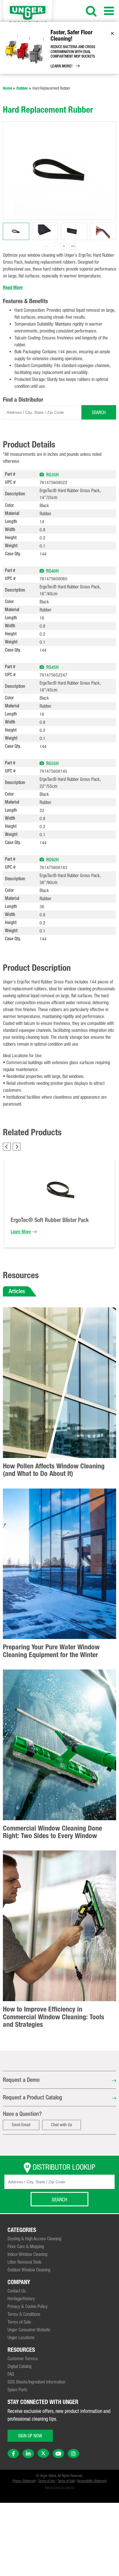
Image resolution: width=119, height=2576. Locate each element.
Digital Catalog (19, 2366)
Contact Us (17, 2291)
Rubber (22, 88)
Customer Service (23, 2358)
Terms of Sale (19, 2322)
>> (73, 246)
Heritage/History (21, 2299)
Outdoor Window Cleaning (29, 2270)
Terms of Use (47, 2481)
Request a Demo (21, 2080)
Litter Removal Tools (25, 2262)
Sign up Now (30, 2436)
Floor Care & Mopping (26, 2246)
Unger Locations (21, 2337)
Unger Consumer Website (29, 2330)
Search (99, 412)
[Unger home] (32, 15)
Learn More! (62, 66)
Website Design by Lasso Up (59, 2487)
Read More (13, 287)
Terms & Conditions (24, 2314)
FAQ (11, 2374)
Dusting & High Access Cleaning (34, 2239)
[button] (42, 474)
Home (8, 88)
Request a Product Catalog (32, 2097)
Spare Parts (17, 2390)
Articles (17, 1291)
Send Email (21, 2125)
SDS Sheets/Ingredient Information (36, 2382)
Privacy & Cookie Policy (28, 2306)
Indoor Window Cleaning (27, 2254)
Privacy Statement (24, 2481)
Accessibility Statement (92, 2481)
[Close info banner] (112, 33)
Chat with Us (62, 2125)
